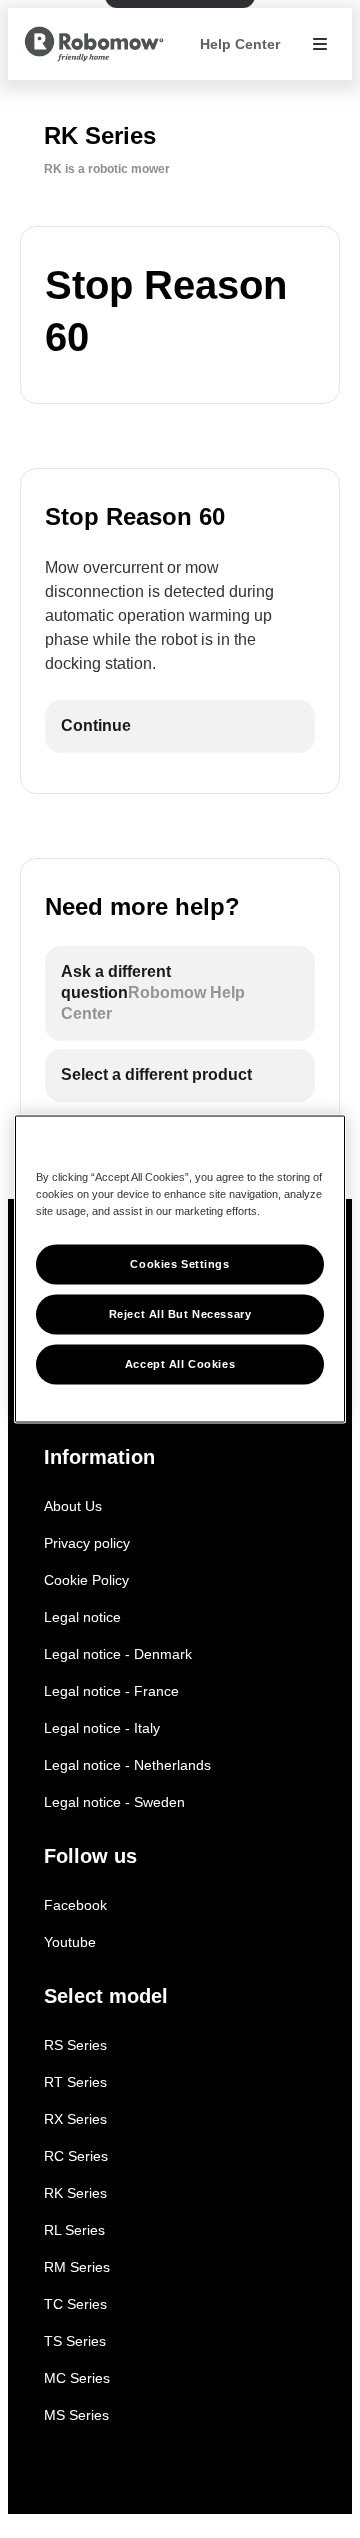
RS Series (75, 2045)
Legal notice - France (111, 1691)
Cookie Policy (86, 1580)
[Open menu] (320, 44)
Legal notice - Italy (102, 1728)
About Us (73, 1506)
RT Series (75, 2082)
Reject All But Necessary (180, 1314)
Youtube (70, 1942)
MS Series (76, 2415)
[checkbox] (180, 726)
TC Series (75, 2304)
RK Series (75, 2193)
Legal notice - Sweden (114, 1802)
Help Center (240, 44)
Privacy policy (87, 1543)
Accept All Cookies (180, 1364)
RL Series (74, 2230)
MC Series (77, 2378)
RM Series (77, 2267)
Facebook (75, 1905)
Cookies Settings (179, 1264)
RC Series (76, 2156)
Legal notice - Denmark (118, 1654)
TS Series (75, 2341)
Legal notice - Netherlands (127, 1765)
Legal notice (82, 1617)
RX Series (75, 2119)
